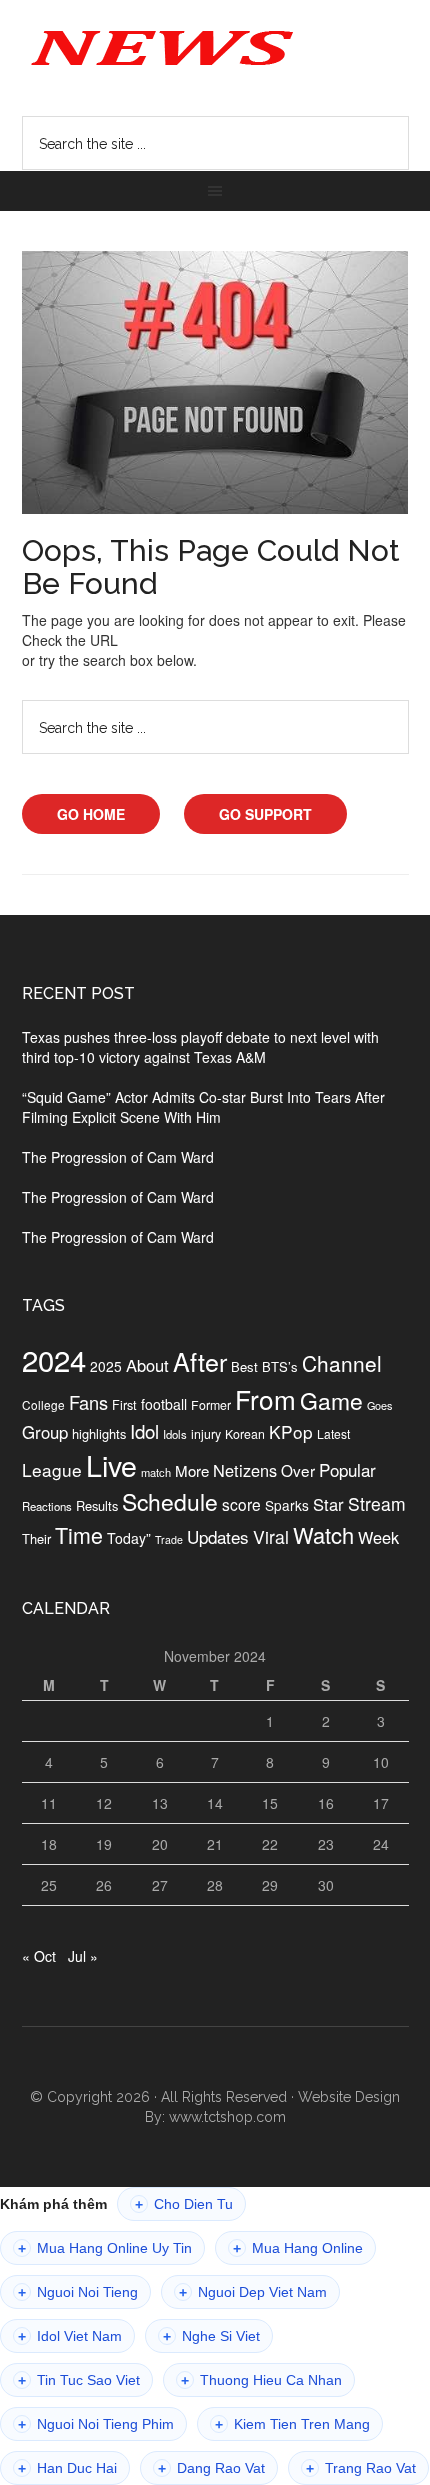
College (43, 1404)
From (265, 1398)
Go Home (91, 814)
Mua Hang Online (298, 2248)
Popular (347, 1469)
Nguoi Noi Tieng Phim (96, 2424)
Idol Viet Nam (70, 2336)
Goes (379, 1405)
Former (211, 1405)
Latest (333, 1433)
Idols (175, 1434)
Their (36, 1538)
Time (79, 1534)
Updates (218, 1536)
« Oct (39, 1956)
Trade (169, 1539)
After (200, 1361)
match (156, 1472)
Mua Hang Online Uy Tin (105, 2248)
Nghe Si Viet (211, 2336)
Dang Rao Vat (211, 2468)
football (164, 1404)
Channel (342, 1363)
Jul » (83, 1956)
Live (111, 1464)
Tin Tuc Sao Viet (79, 2380)
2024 (54, 1359)
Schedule (170, 1501)
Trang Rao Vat (361, 2468)
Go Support (265, 814)
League (52, 1469)
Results (97, 1505)
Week (378, 1537)
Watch (323, 1534)
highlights (99, 1433)
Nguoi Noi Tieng (78, 2292)
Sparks (287, 1505)
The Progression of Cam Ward (118, 1157)
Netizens (245, 1470)
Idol (144, 1430)
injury (206, 1434)
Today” (129, 1538)
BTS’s (280, 1366)
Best (244, 1366)
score (241, 1504)
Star (328, 1504)
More (192, 1470)
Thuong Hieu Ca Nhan (261, 2380)
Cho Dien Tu (184, 2204)
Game (331, 1400)
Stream (377, 1503)
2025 (106, 1366)
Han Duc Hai (67, 2468)
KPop (291, 1431)
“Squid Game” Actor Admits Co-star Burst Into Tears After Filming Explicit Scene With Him (203, 1107)
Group (45, 1432)
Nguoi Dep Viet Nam (253, 2292)
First (124, 1405)
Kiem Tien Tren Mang (292, 2424)
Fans (88, 1402)
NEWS (215, 46)
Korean (245, 1434)
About (147, 1365)
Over (298, 1470)
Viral (271, 1536)
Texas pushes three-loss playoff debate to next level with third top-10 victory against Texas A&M (200, 1047)
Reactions (47, 1506)
